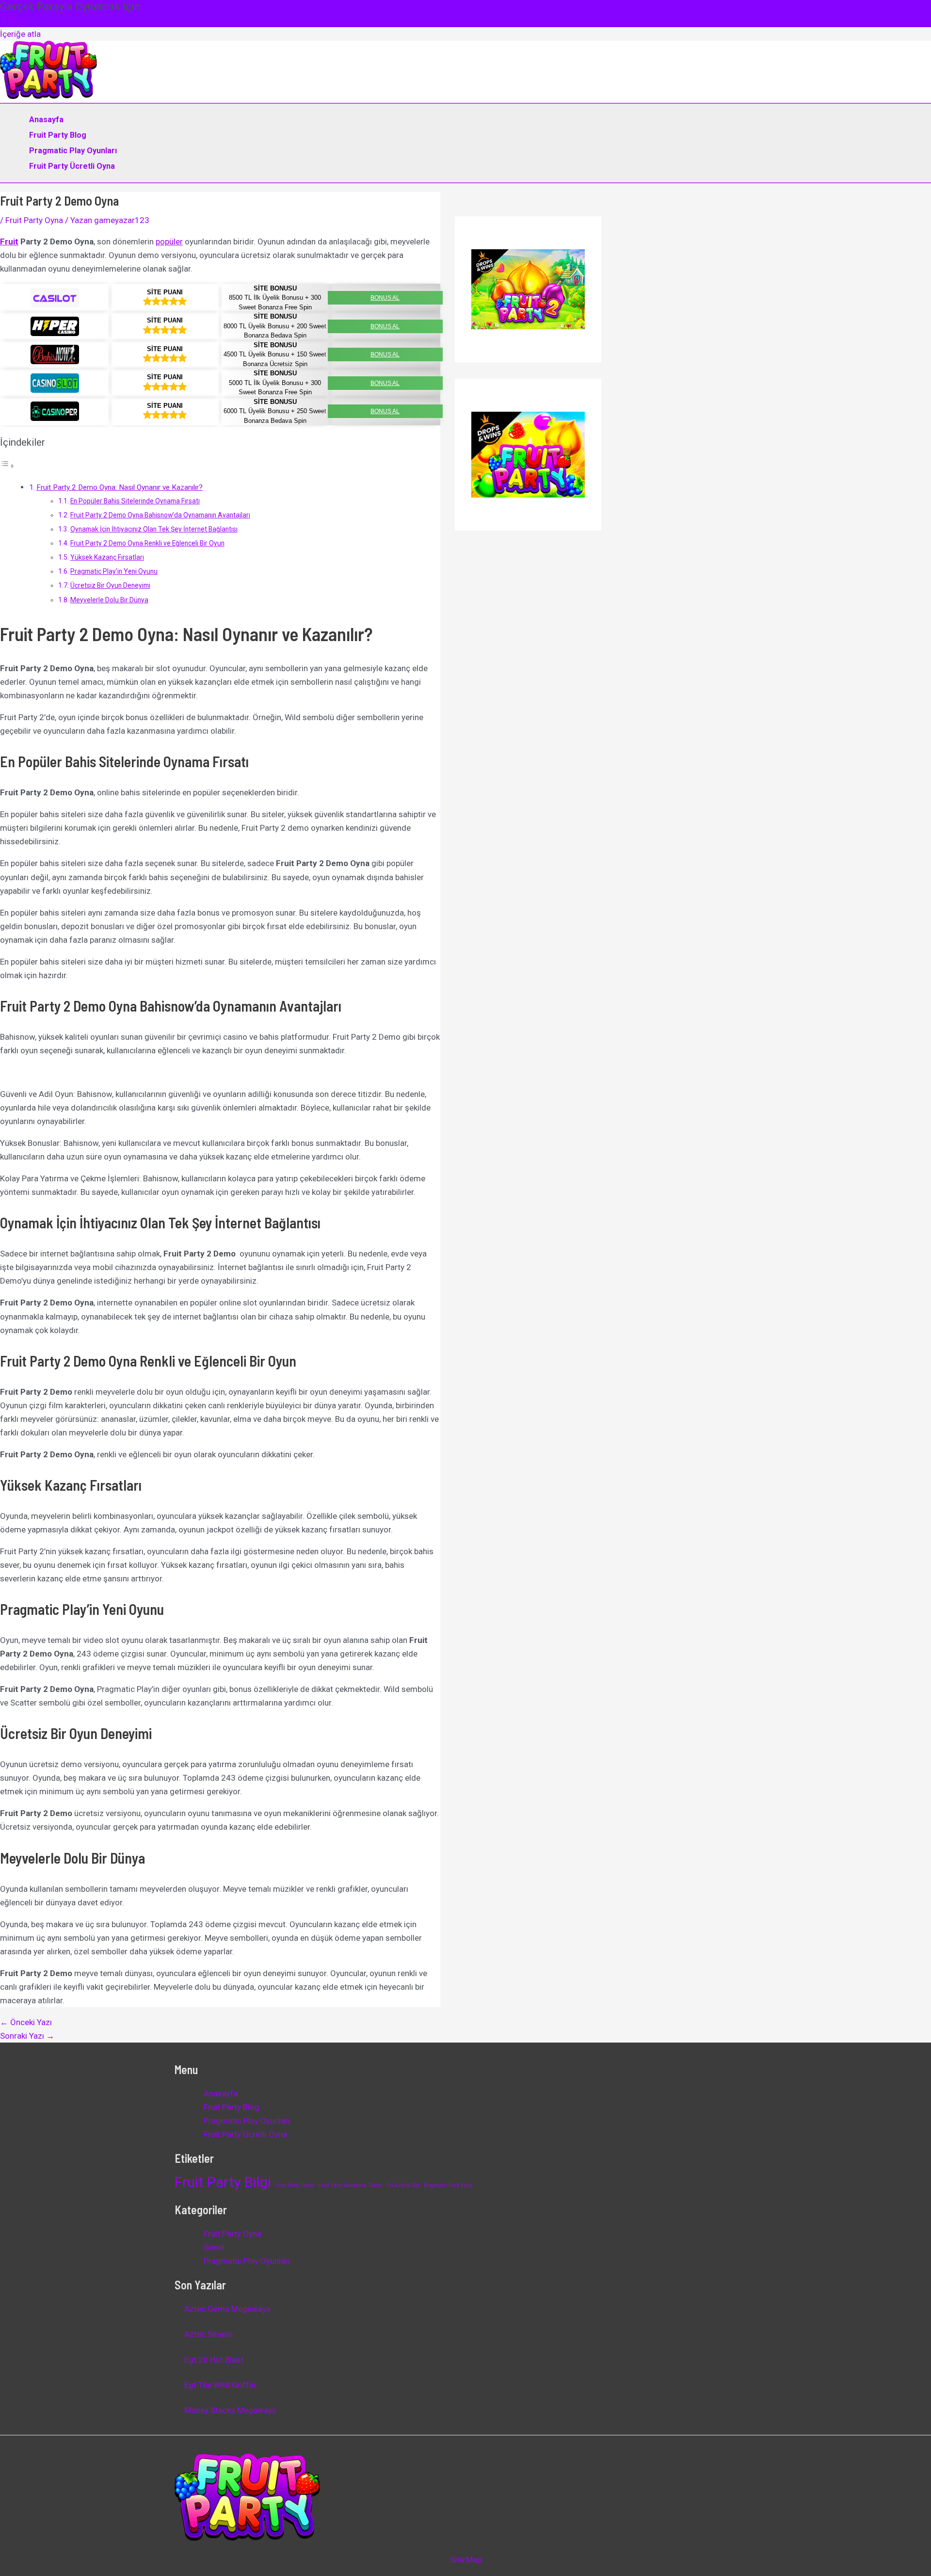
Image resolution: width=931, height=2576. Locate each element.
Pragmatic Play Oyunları (73, 151)
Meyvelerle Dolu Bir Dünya (109, 600)
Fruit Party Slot (403, 2185)
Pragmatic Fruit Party (448, 2185)
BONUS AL (385, 298)
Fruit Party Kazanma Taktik (350, 2185)
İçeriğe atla (20, 34)
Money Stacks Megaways (230, 2410)
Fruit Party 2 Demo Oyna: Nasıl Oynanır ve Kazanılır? (120, 487)
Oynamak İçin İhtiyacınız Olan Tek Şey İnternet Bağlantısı (154, 529)
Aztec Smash (209, 2334)
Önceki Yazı (26, 2022)
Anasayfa (46, 120)
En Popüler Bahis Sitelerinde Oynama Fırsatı (135, 501)
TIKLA (15, 20)
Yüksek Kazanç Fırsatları (107, 557)
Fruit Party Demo (295, 2185)
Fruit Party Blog (58, 135)
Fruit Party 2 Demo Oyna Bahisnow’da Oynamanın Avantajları (160, 515)
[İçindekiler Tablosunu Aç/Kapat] (7, 466)
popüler (169, 241)
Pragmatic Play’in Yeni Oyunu (114, 571)
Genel (214, 2247)
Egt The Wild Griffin (220, 2385)
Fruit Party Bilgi (223, 2182)
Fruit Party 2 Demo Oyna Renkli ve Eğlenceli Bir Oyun (147, 543)
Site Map (466, 2560)
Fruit (9, 241)
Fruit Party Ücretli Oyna (72, 166)
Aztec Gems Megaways (227, 2309)
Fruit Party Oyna (34, 220)
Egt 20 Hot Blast (214, 2360)
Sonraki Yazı (27, 2036)
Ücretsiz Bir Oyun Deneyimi (110, 585)
